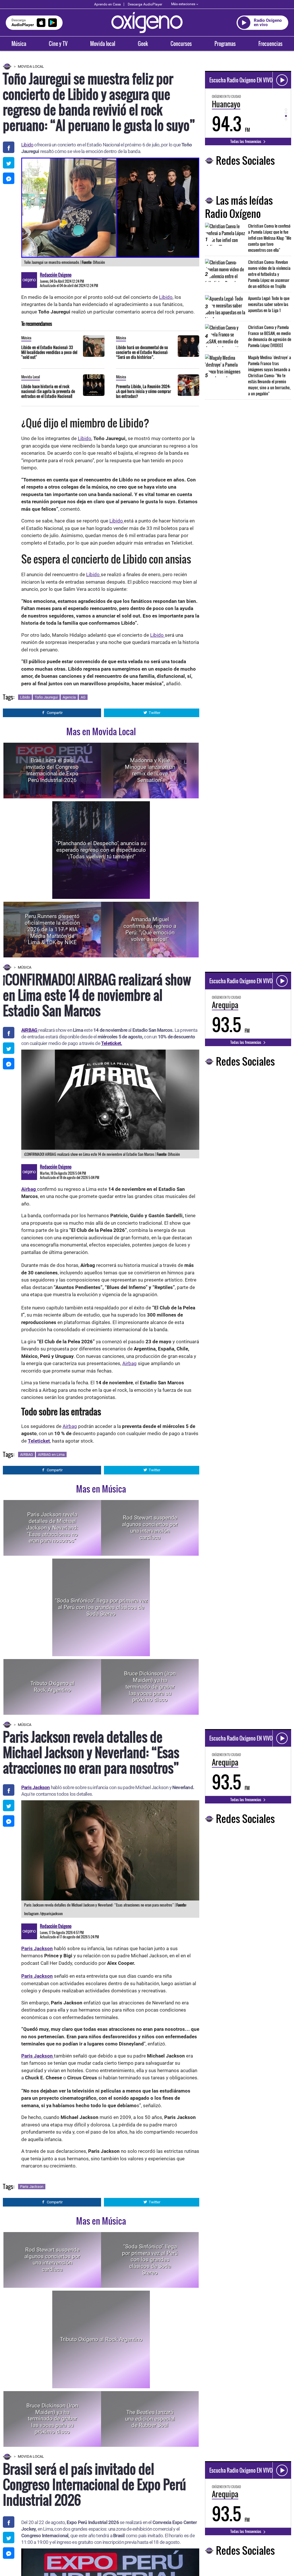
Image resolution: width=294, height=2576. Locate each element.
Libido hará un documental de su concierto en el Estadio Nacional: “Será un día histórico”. (142, 352)
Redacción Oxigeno (56, 275)
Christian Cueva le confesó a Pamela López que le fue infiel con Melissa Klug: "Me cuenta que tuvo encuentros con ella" (270, 238)
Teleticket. (112, 1043)
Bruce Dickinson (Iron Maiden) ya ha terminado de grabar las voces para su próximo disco (150, 1687)
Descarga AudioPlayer (145, 4)
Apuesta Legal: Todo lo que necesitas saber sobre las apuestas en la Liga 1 (269, 304)
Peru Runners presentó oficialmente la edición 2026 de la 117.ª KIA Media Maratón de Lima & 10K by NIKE (52, 929)
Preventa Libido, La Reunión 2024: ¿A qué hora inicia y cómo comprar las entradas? (144, 391)
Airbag (129, 1363)
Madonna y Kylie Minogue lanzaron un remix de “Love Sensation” (150, 770)
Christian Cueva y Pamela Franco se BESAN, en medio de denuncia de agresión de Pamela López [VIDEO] (270, 336)
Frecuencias (270, 44)
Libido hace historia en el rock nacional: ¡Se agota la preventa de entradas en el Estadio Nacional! (48, 391)
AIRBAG (27, 1455)
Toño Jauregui (46, 697)
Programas (225, 44)
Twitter (154, 713)
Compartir (55, 713)
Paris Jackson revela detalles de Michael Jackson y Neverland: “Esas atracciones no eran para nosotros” (52, 1528)
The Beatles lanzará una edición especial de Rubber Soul (150, 2419)
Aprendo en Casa (108, 4)
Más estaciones (183, 4)
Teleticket (39, 1441)
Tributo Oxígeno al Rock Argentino (52, 1687)
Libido (27, 145)
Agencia (69, 697)
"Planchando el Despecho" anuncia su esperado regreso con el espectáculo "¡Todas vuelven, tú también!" (101, 850)
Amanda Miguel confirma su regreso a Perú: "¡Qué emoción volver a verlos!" (150, 929)
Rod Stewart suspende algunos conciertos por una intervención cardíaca (150, 1528)
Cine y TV (58, 44)
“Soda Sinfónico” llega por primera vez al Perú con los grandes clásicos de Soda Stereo (101, 1607)
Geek (143, 44)
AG (83, 697)
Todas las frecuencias (246, 141)
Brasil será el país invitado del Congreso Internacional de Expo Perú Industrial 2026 (52, 770)
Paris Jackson (36, 1787)
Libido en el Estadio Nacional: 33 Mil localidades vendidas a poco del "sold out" (49, 352)
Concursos (181, 44)
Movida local (103, 44)
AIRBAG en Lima (51, 1455)
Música (19, 44)
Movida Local (31, 66)
